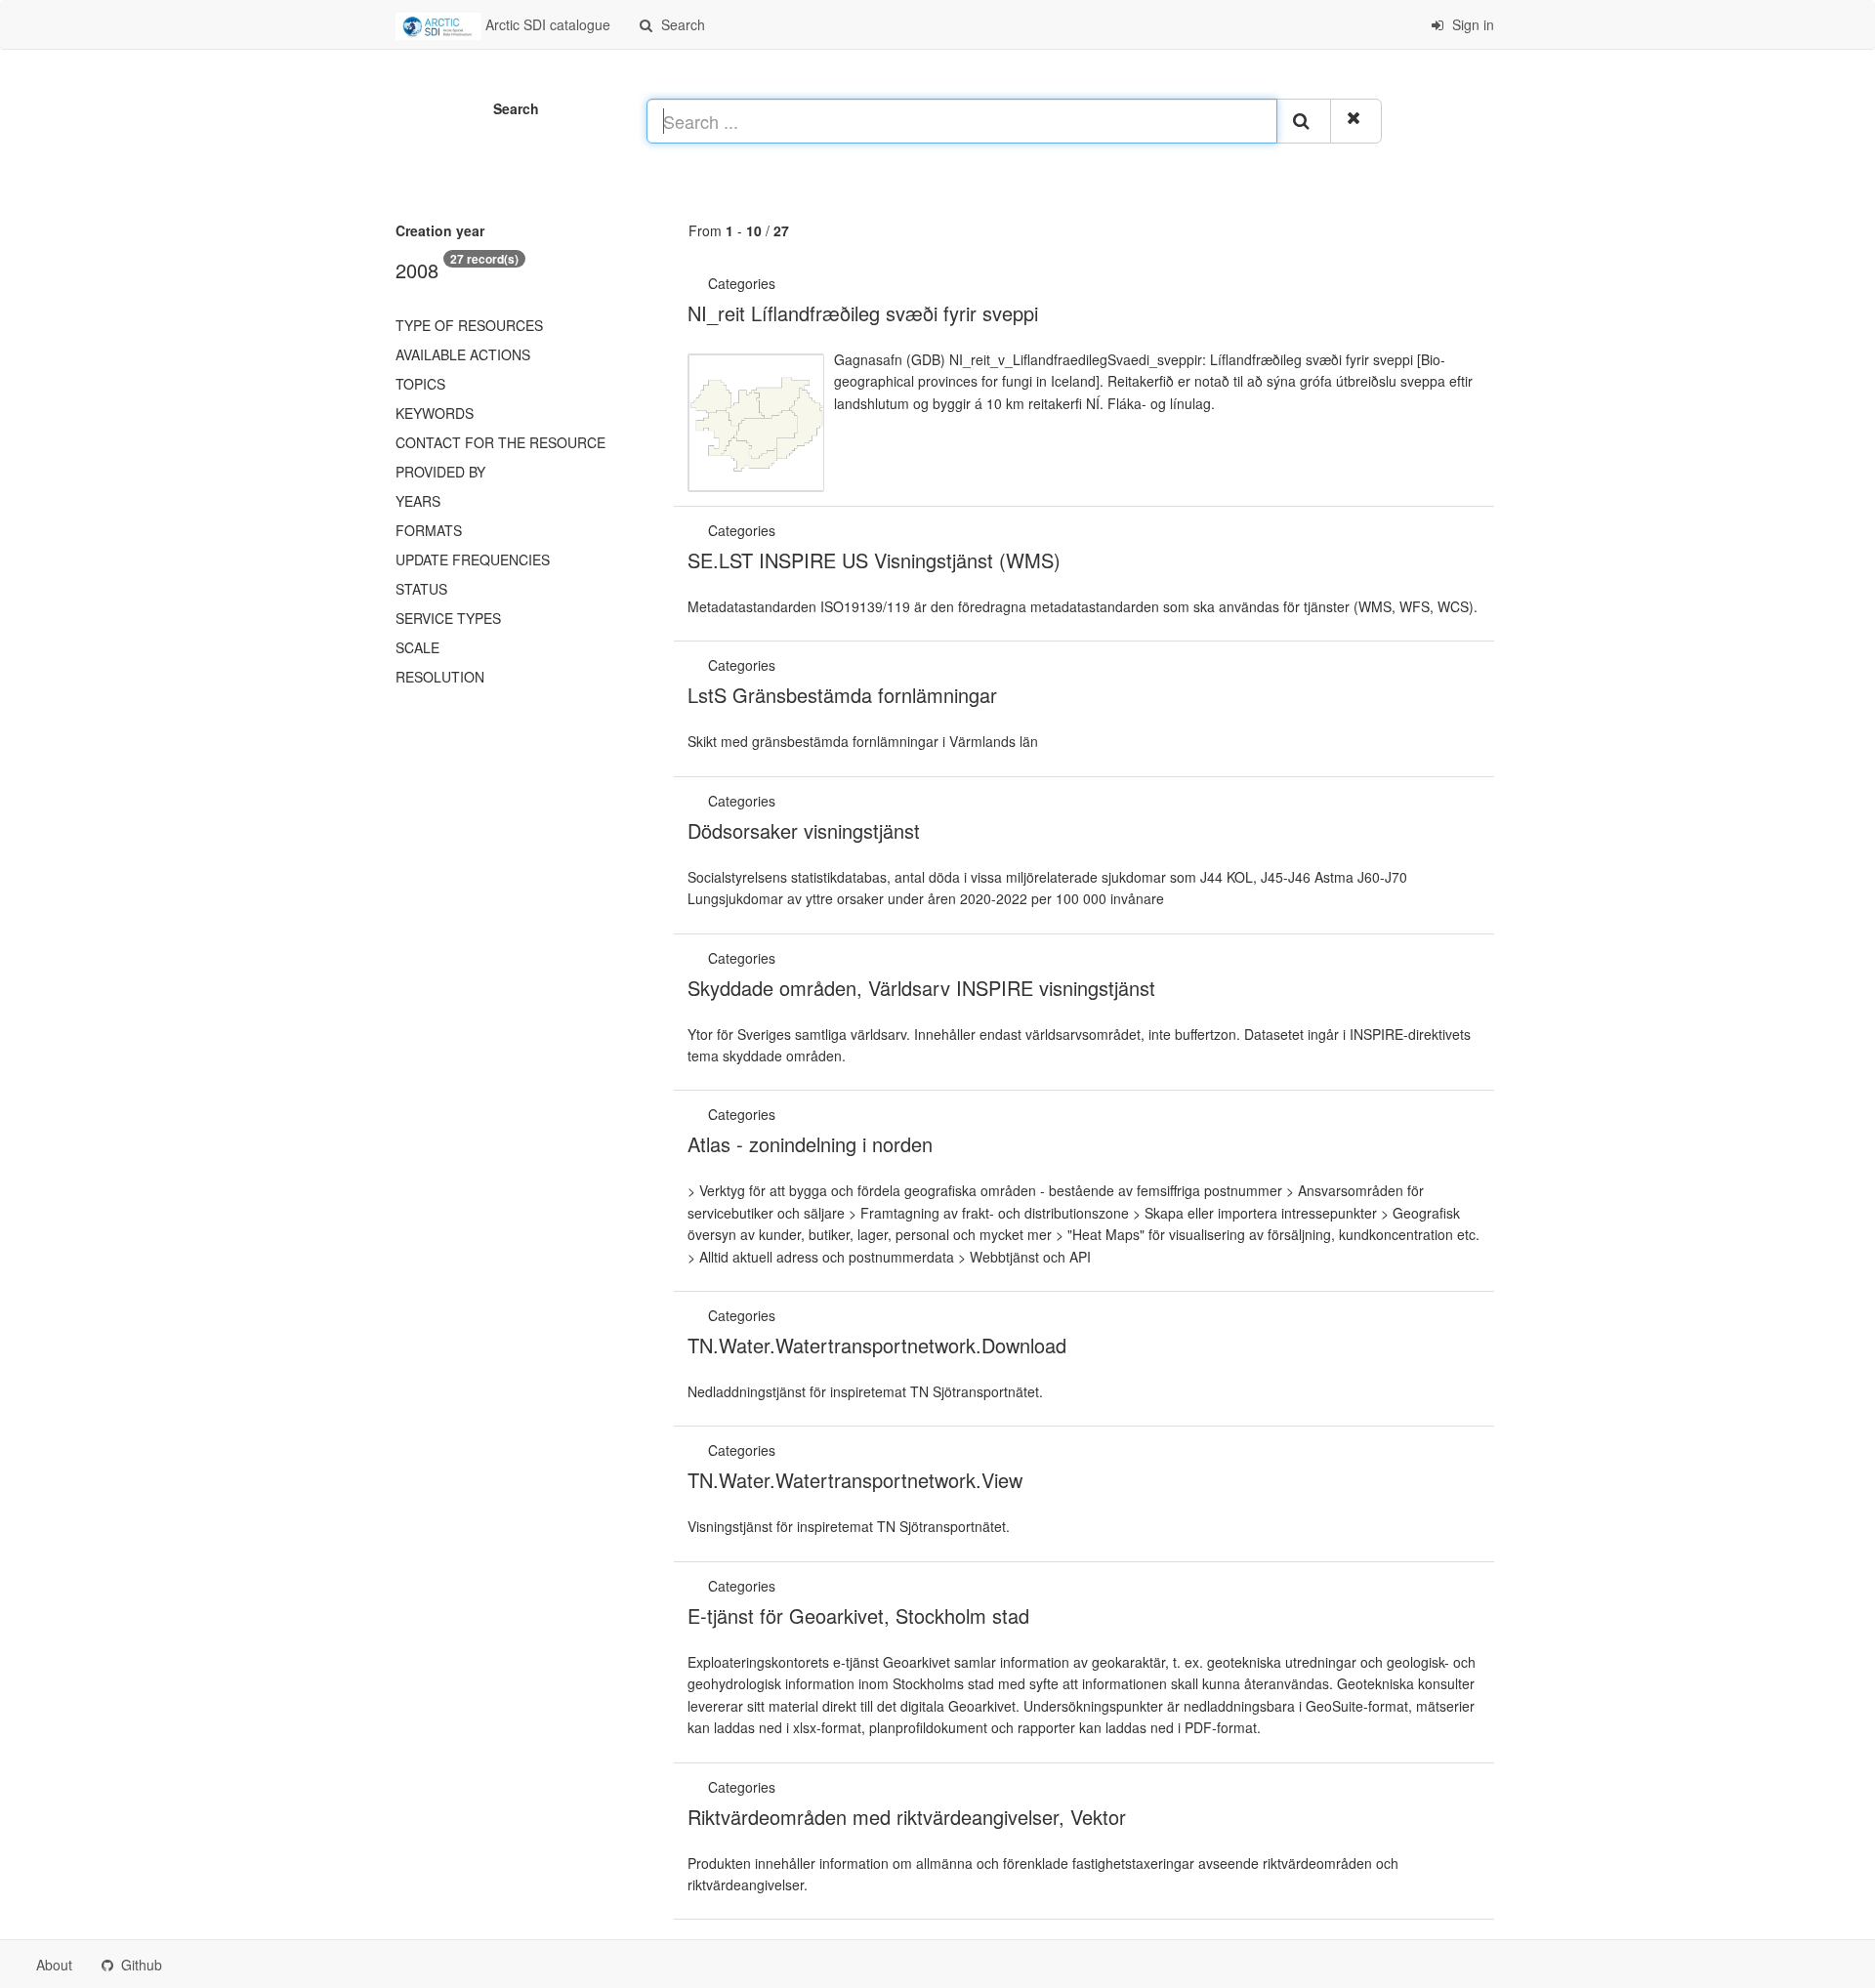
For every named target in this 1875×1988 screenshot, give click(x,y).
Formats (429, 530)
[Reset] (1356, 121)
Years (418, 501)
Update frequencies (473, 559)
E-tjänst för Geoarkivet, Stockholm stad (858, 1615)
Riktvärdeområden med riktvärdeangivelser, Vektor (907, 1817)
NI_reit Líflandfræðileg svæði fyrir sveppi (863, 313)
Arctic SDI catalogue (546, 24)
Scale (417, 647)
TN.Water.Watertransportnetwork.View (855, 1480)
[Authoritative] (781, 283)
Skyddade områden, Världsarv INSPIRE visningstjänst (921, 988)
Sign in (1471, 24)
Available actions (463, 354)
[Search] (1304, 121)
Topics (420, 384)
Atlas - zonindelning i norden (810, 1144)
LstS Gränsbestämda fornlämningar (842, 695)
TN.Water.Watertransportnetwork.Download (877, 1345)
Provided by (440, 472)
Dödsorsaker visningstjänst (804, 830)
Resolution (440, 677)
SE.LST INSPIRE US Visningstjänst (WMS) (874, 560)
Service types (448, 618)
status (421, 589)
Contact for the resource (500, 442)
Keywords (435, 413)
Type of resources (469, 325)
